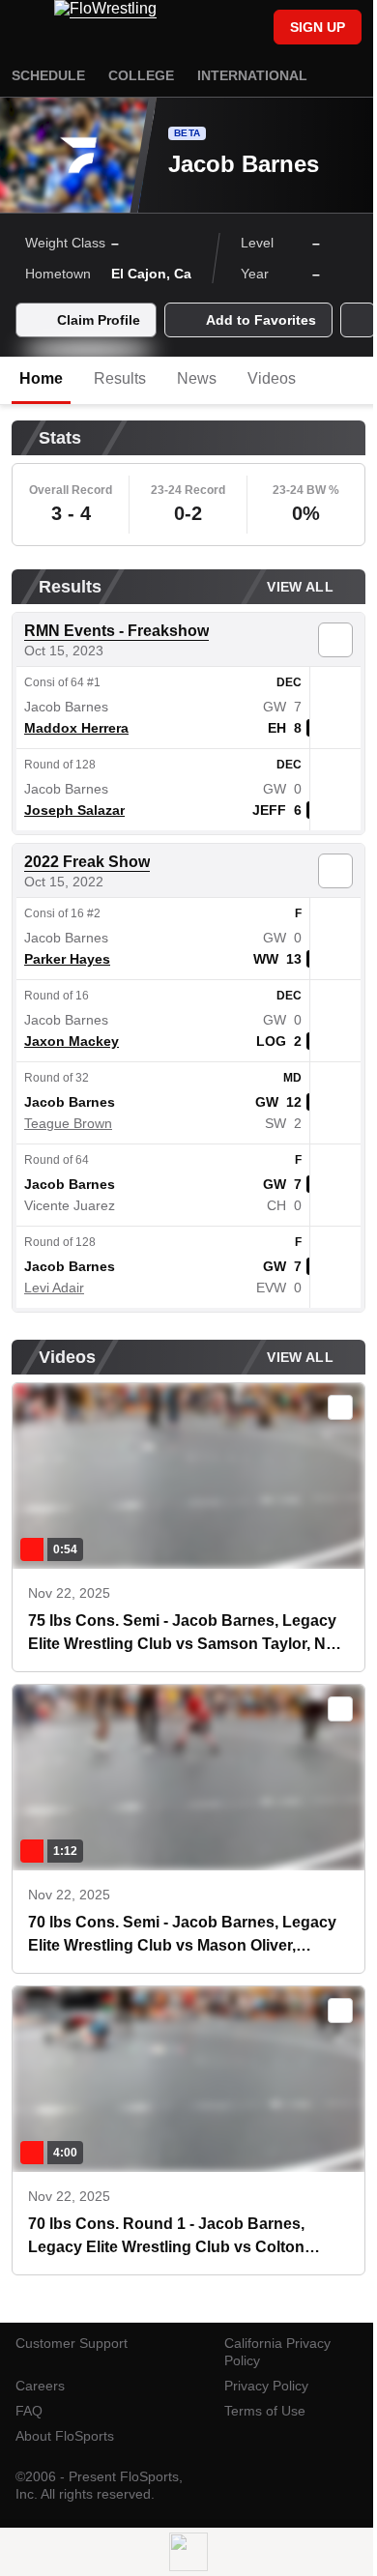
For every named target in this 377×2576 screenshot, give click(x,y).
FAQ (29, 2411)
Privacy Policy (266, 2386)
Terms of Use (265, 2411)
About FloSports (65, 2436)
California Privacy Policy (277, 2352)
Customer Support (72, 2343)
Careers (40, 2386)
